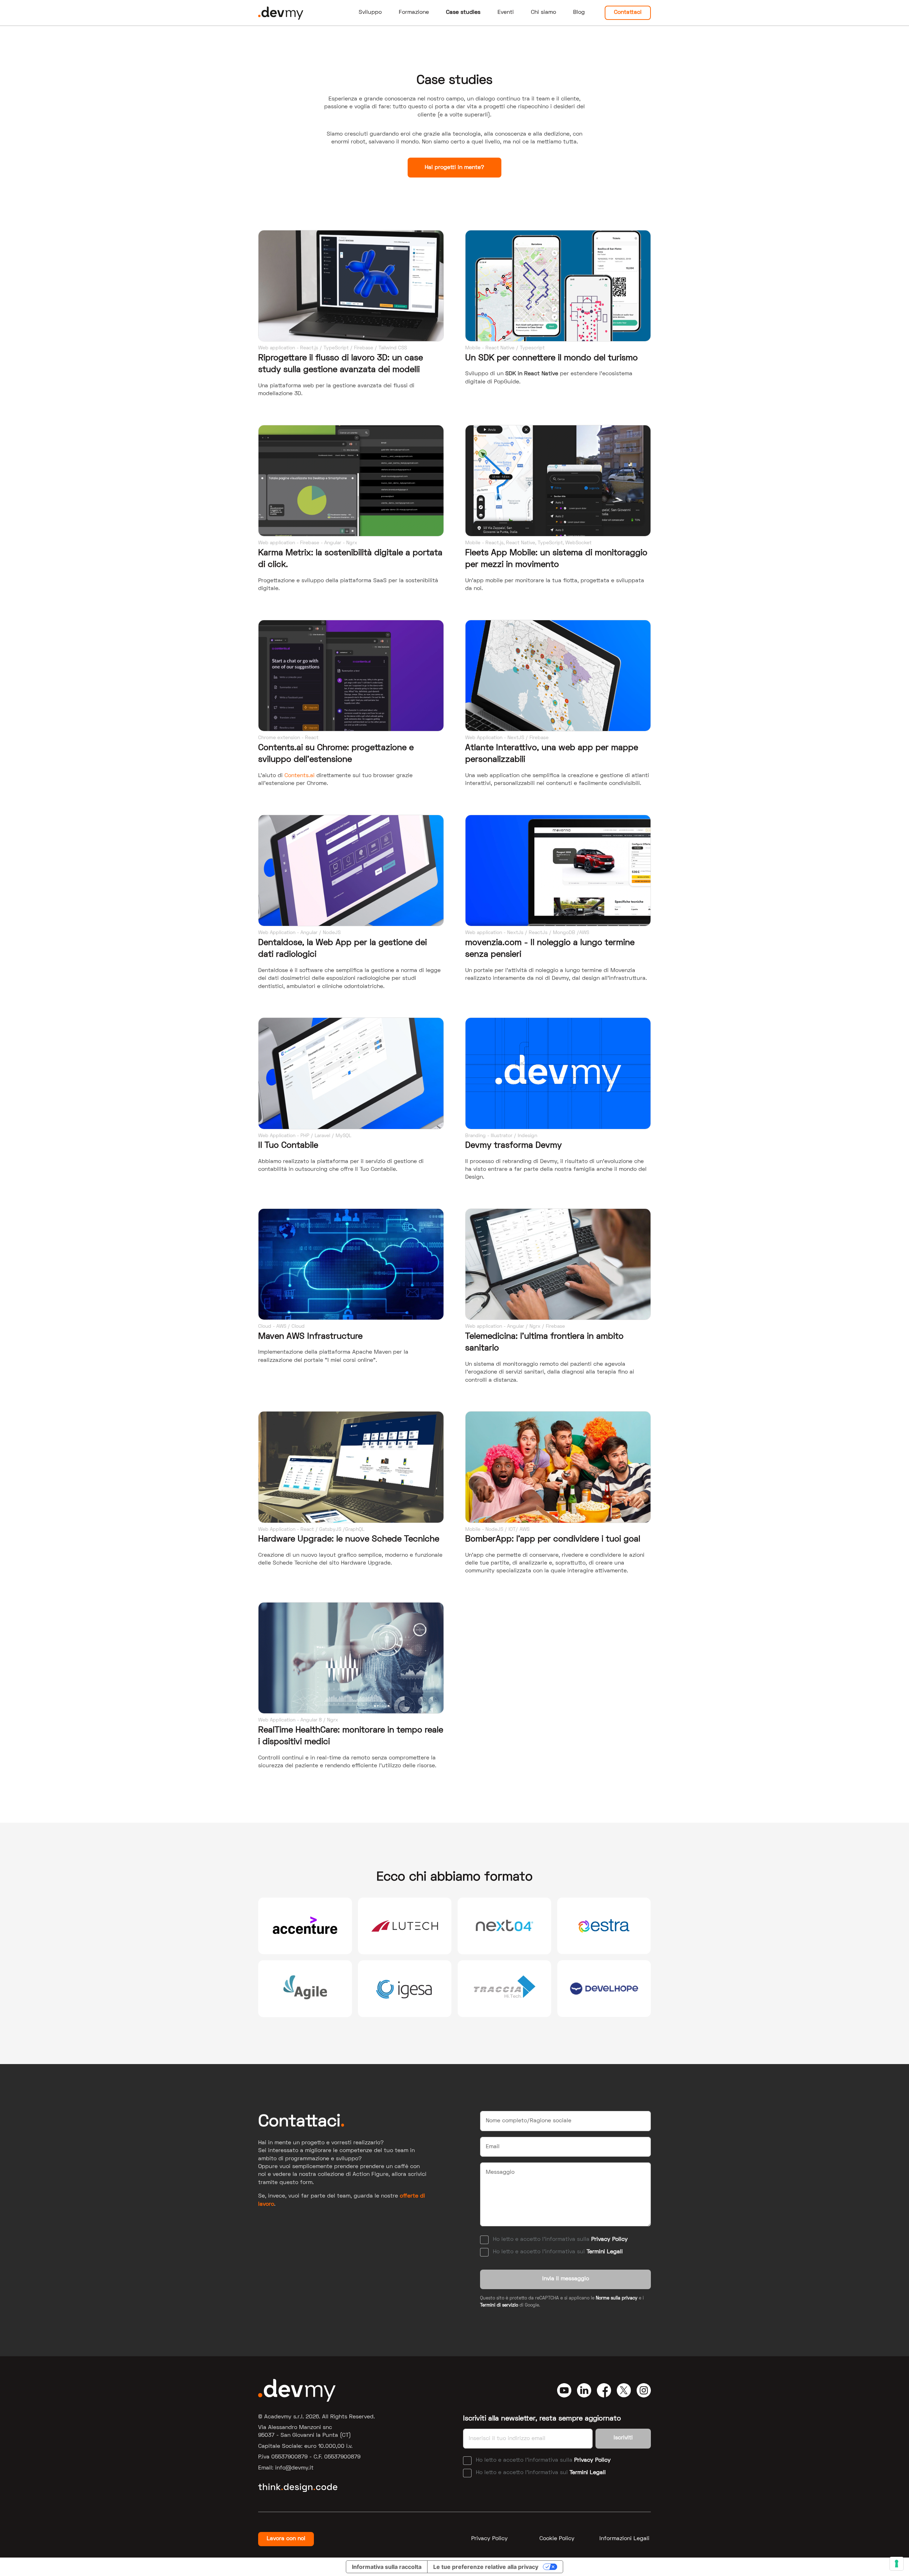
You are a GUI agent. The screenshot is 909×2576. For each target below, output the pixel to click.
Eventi (506, 12)
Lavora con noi (286, 2539)
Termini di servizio (499, 2305)
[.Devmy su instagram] (644, 2390)
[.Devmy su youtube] (564, 2390)
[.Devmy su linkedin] (584, 2390)
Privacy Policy (609, 2239)
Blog (579, 12)
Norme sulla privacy (617, 2298)
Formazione (414, 12)
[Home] (281, 13)
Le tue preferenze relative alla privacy (486, 2567)
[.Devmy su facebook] (604, 2390)
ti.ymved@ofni (294, 2468)
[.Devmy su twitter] (624, 2390)
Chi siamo (543, 12)
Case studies (463, 12)
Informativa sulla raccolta (387, 2567)
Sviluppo (370, 12)
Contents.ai (300, 776)
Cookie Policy (557, 2539)
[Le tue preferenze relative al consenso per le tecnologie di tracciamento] (897, 2564)
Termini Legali (605, 2252)
